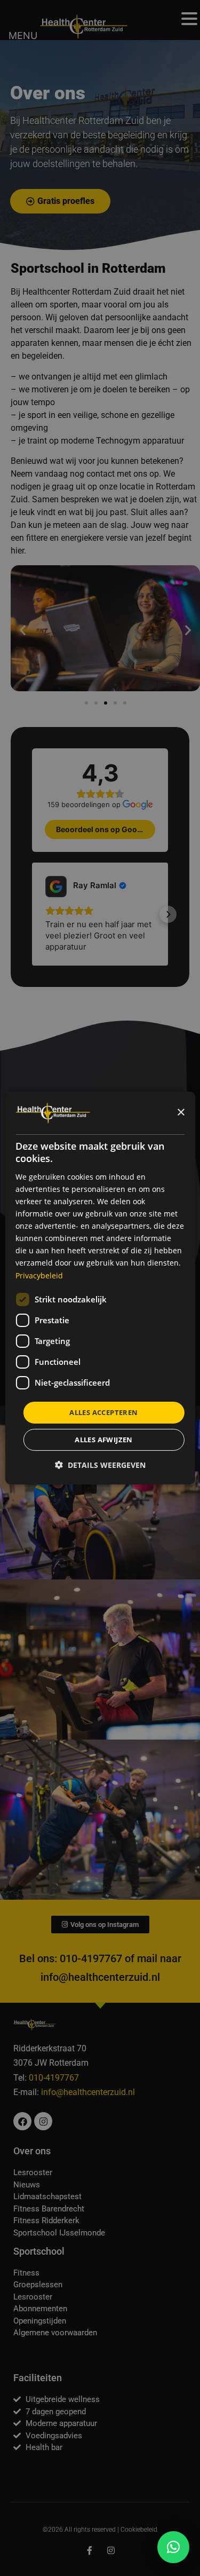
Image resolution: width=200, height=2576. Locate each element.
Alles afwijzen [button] (104, 1440)
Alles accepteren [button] (103, 1412)
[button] (173, 2547)
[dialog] (100, 1288)
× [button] (181, 1112)
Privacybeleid (39, 1275)
